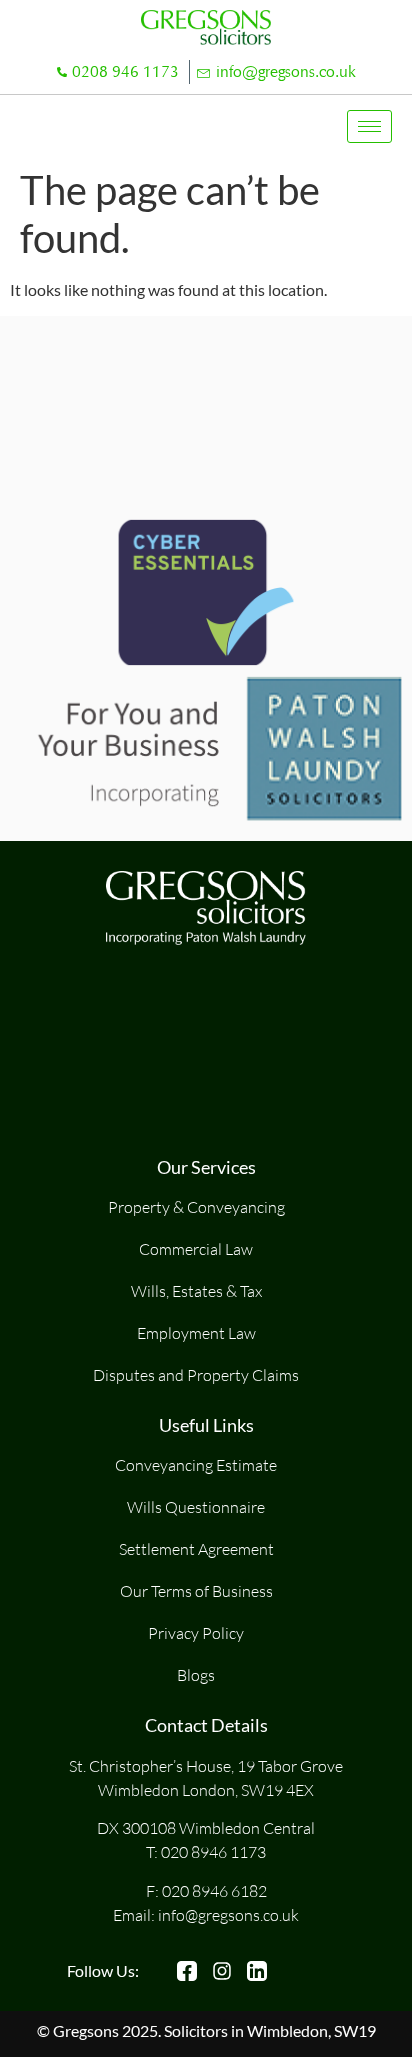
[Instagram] (222, 1971)
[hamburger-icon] (369, 126)
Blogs (196, 1675)
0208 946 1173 (125, 71)
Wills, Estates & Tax (196, 1291)
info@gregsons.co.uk (286, 71)
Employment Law (196, 1333)
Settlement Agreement (196, 1549)
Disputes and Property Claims (196, 1375)
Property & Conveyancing (196, 1207)
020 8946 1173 (213, 1852)
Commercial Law (196, 1249)
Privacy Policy (196, 1633)
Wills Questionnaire (196, 1507)
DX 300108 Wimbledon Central (206, 1828)
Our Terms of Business (196, 1591)
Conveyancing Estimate (196, 1465)
